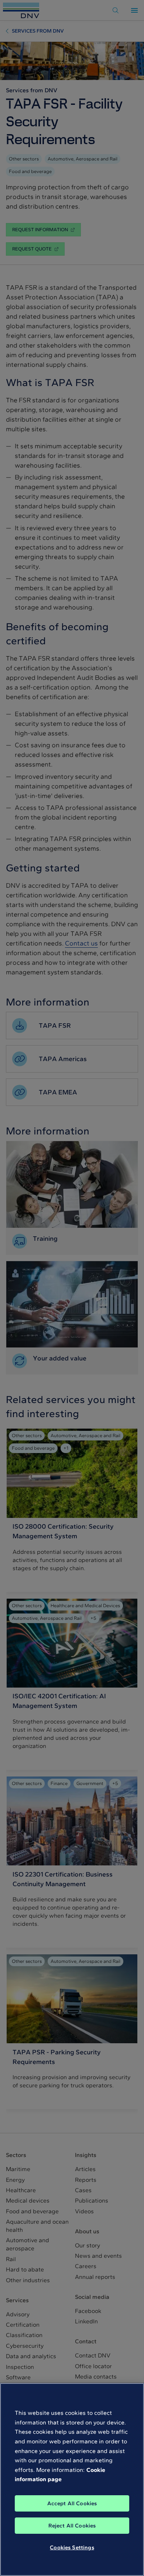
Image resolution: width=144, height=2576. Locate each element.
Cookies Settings (72, 2547)
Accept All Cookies (72, 2503)
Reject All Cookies (72, 2526)
